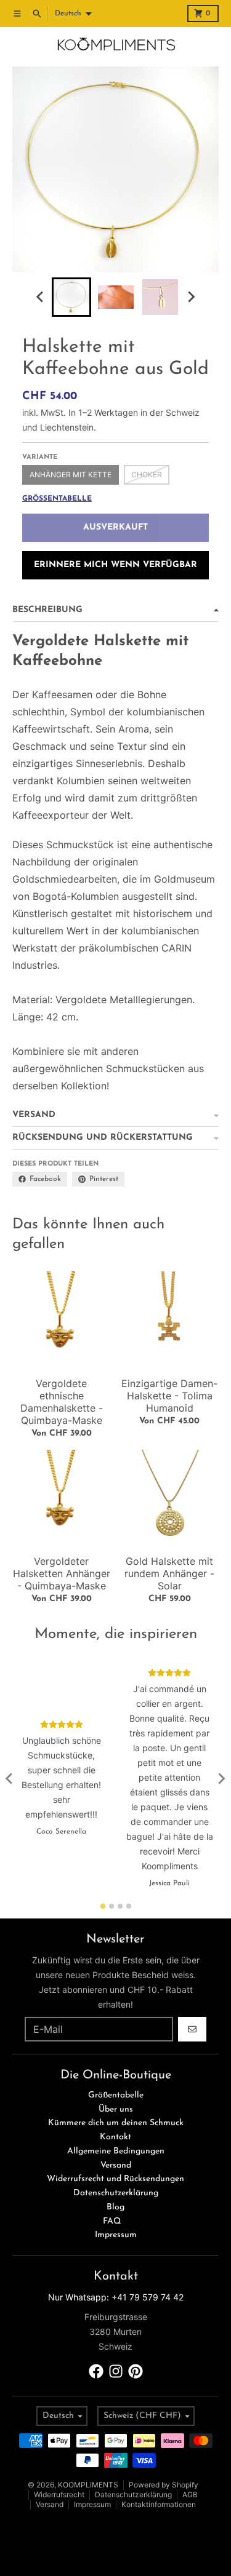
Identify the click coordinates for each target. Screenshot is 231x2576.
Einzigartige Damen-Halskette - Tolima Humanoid (169, 1396)
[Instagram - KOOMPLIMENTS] (116, 2371)
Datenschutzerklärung (133, 2495)
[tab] (103, 1906)
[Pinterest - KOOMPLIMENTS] (136, 2371)
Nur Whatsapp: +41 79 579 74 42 (116, 2297)
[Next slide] (191, 297)
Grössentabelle (57, 499)
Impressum (92, 2504)
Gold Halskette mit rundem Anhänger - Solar (169, 1573)
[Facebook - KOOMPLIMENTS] (96, 2371)
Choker (147, 475)
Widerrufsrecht (59, 2495)
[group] (71, 297)
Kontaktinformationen (159, 2504)
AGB (190, 2495)
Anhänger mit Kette (71, 475)
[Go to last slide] (41, 297)
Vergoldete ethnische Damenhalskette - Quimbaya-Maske (62, 1402)
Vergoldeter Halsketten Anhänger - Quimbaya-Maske (62, 1573)
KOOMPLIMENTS (88, 2485)
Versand (50, 2504)
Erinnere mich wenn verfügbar (115, 565)
